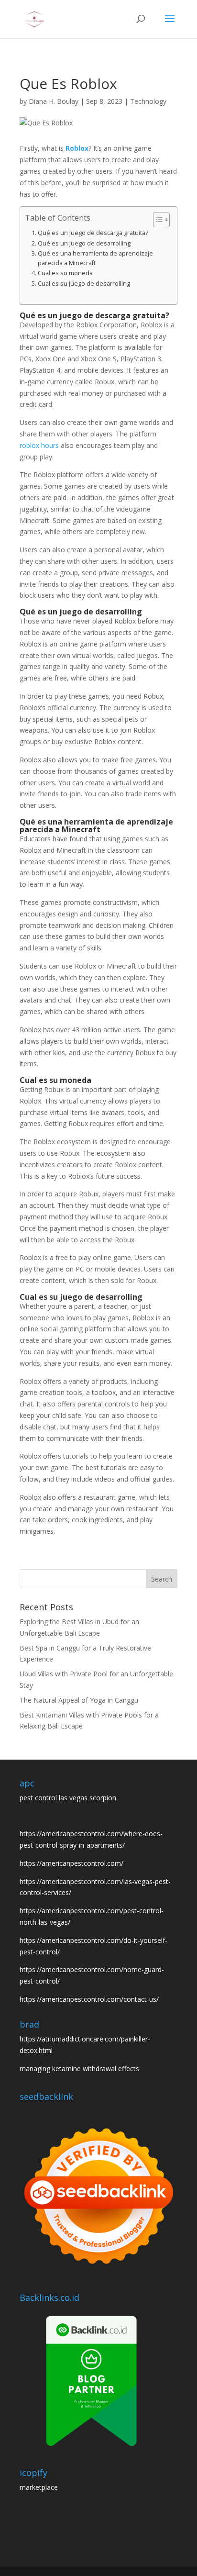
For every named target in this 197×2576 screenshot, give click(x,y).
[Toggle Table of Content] (157, 220)
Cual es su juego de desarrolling (84, 284)
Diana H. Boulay (54, 101)
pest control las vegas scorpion (68, 1798)
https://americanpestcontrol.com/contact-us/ (89, 1999)
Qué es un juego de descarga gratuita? (93, 233)
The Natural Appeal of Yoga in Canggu (79, 1700)
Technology (148, 101)
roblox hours (39, 445)
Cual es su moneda (65, 273)
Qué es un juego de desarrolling (84, 243)
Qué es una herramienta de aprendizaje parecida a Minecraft (95, 258)
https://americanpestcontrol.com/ (71, 1863)
